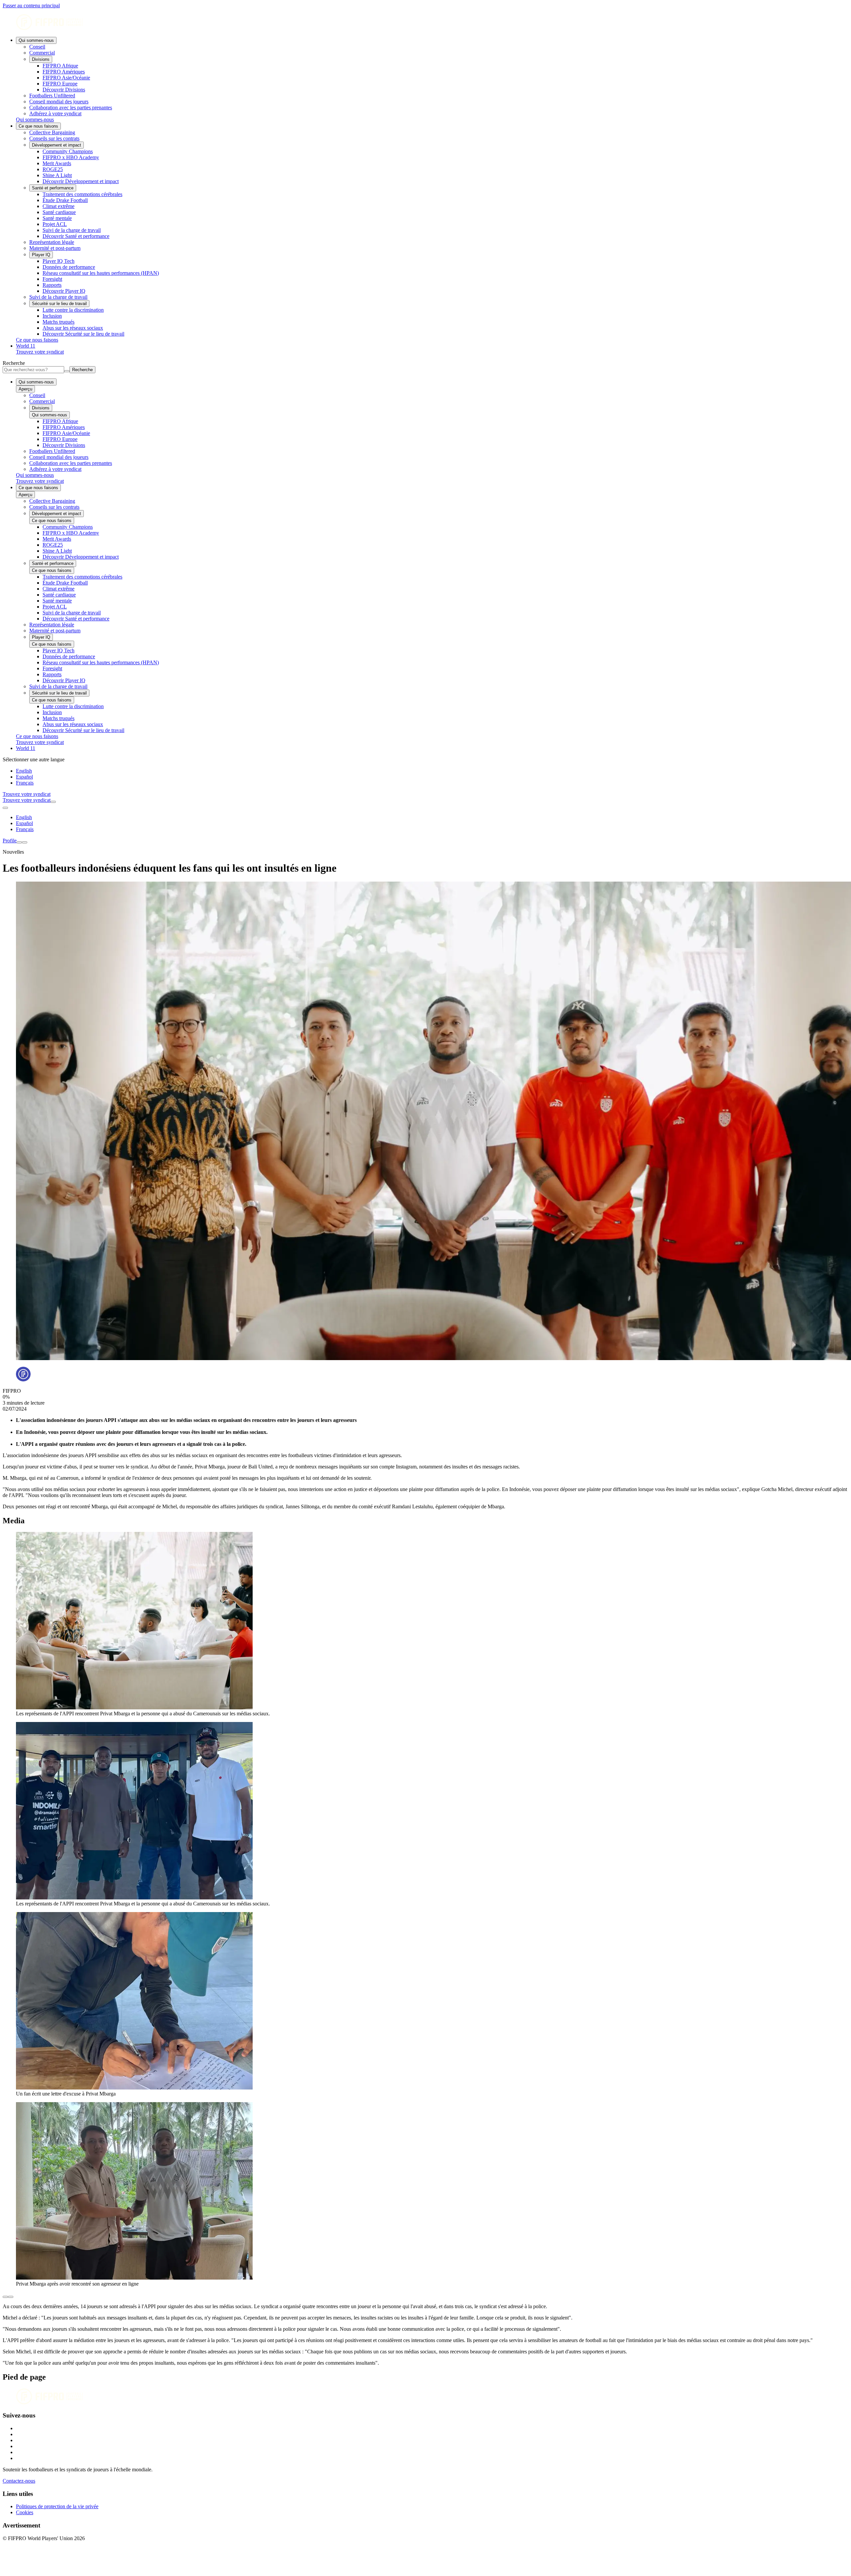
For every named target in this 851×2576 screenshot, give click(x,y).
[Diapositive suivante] (11, 2297)
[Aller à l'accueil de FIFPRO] (425, 23)
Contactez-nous (19, 2481)
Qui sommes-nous (36, 40)
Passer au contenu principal (31, 5)
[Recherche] (53, 802)
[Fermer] (25, 842)
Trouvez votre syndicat (40, 352)
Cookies (25, 2512)
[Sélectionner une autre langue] (5, 808)
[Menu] (19, 842)
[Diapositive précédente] (5, 2297)
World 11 (26, 346)
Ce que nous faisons (38, 126)
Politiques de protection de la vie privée (57, 2506)
